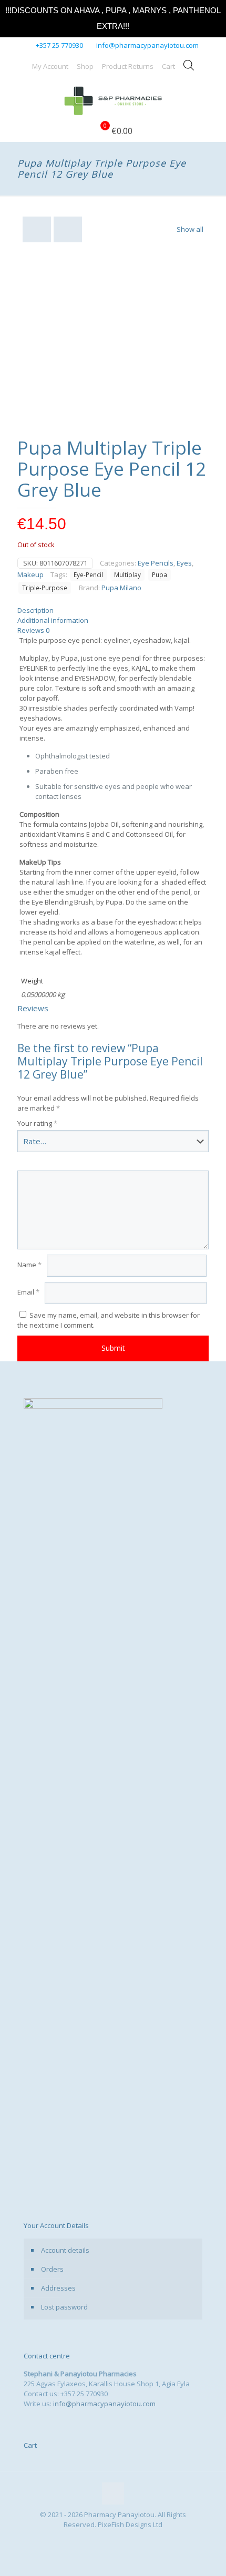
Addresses (58, 2288)
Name (29, 1265)
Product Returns (128, 66)
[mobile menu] (212, 99)
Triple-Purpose (45, 588)
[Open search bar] (189, 65)
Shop (85, 66)
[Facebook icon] (107, 2539)
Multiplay (127, 574)
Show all (190, 229)
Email (28, 1292)
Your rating (37, 1123)
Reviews (33, 630)
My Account (50, 66)
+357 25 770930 (59, 45)
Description (35, 610)
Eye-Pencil (88, 574)
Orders (52, 2269)
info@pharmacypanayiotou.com (147, 45)
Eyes (184, 563)
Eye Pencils (156, 563)
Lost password (64, 2307)
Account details (65, 2250)
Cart (168, 66)
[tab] (113, 610)
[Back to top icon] (113, 2493)
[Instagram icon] (119, 2539)
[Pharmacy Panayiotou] (113, 99)
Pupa (160, 574)
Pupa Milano (121, 588)
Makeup (30, 574)
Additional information (53, 620)
